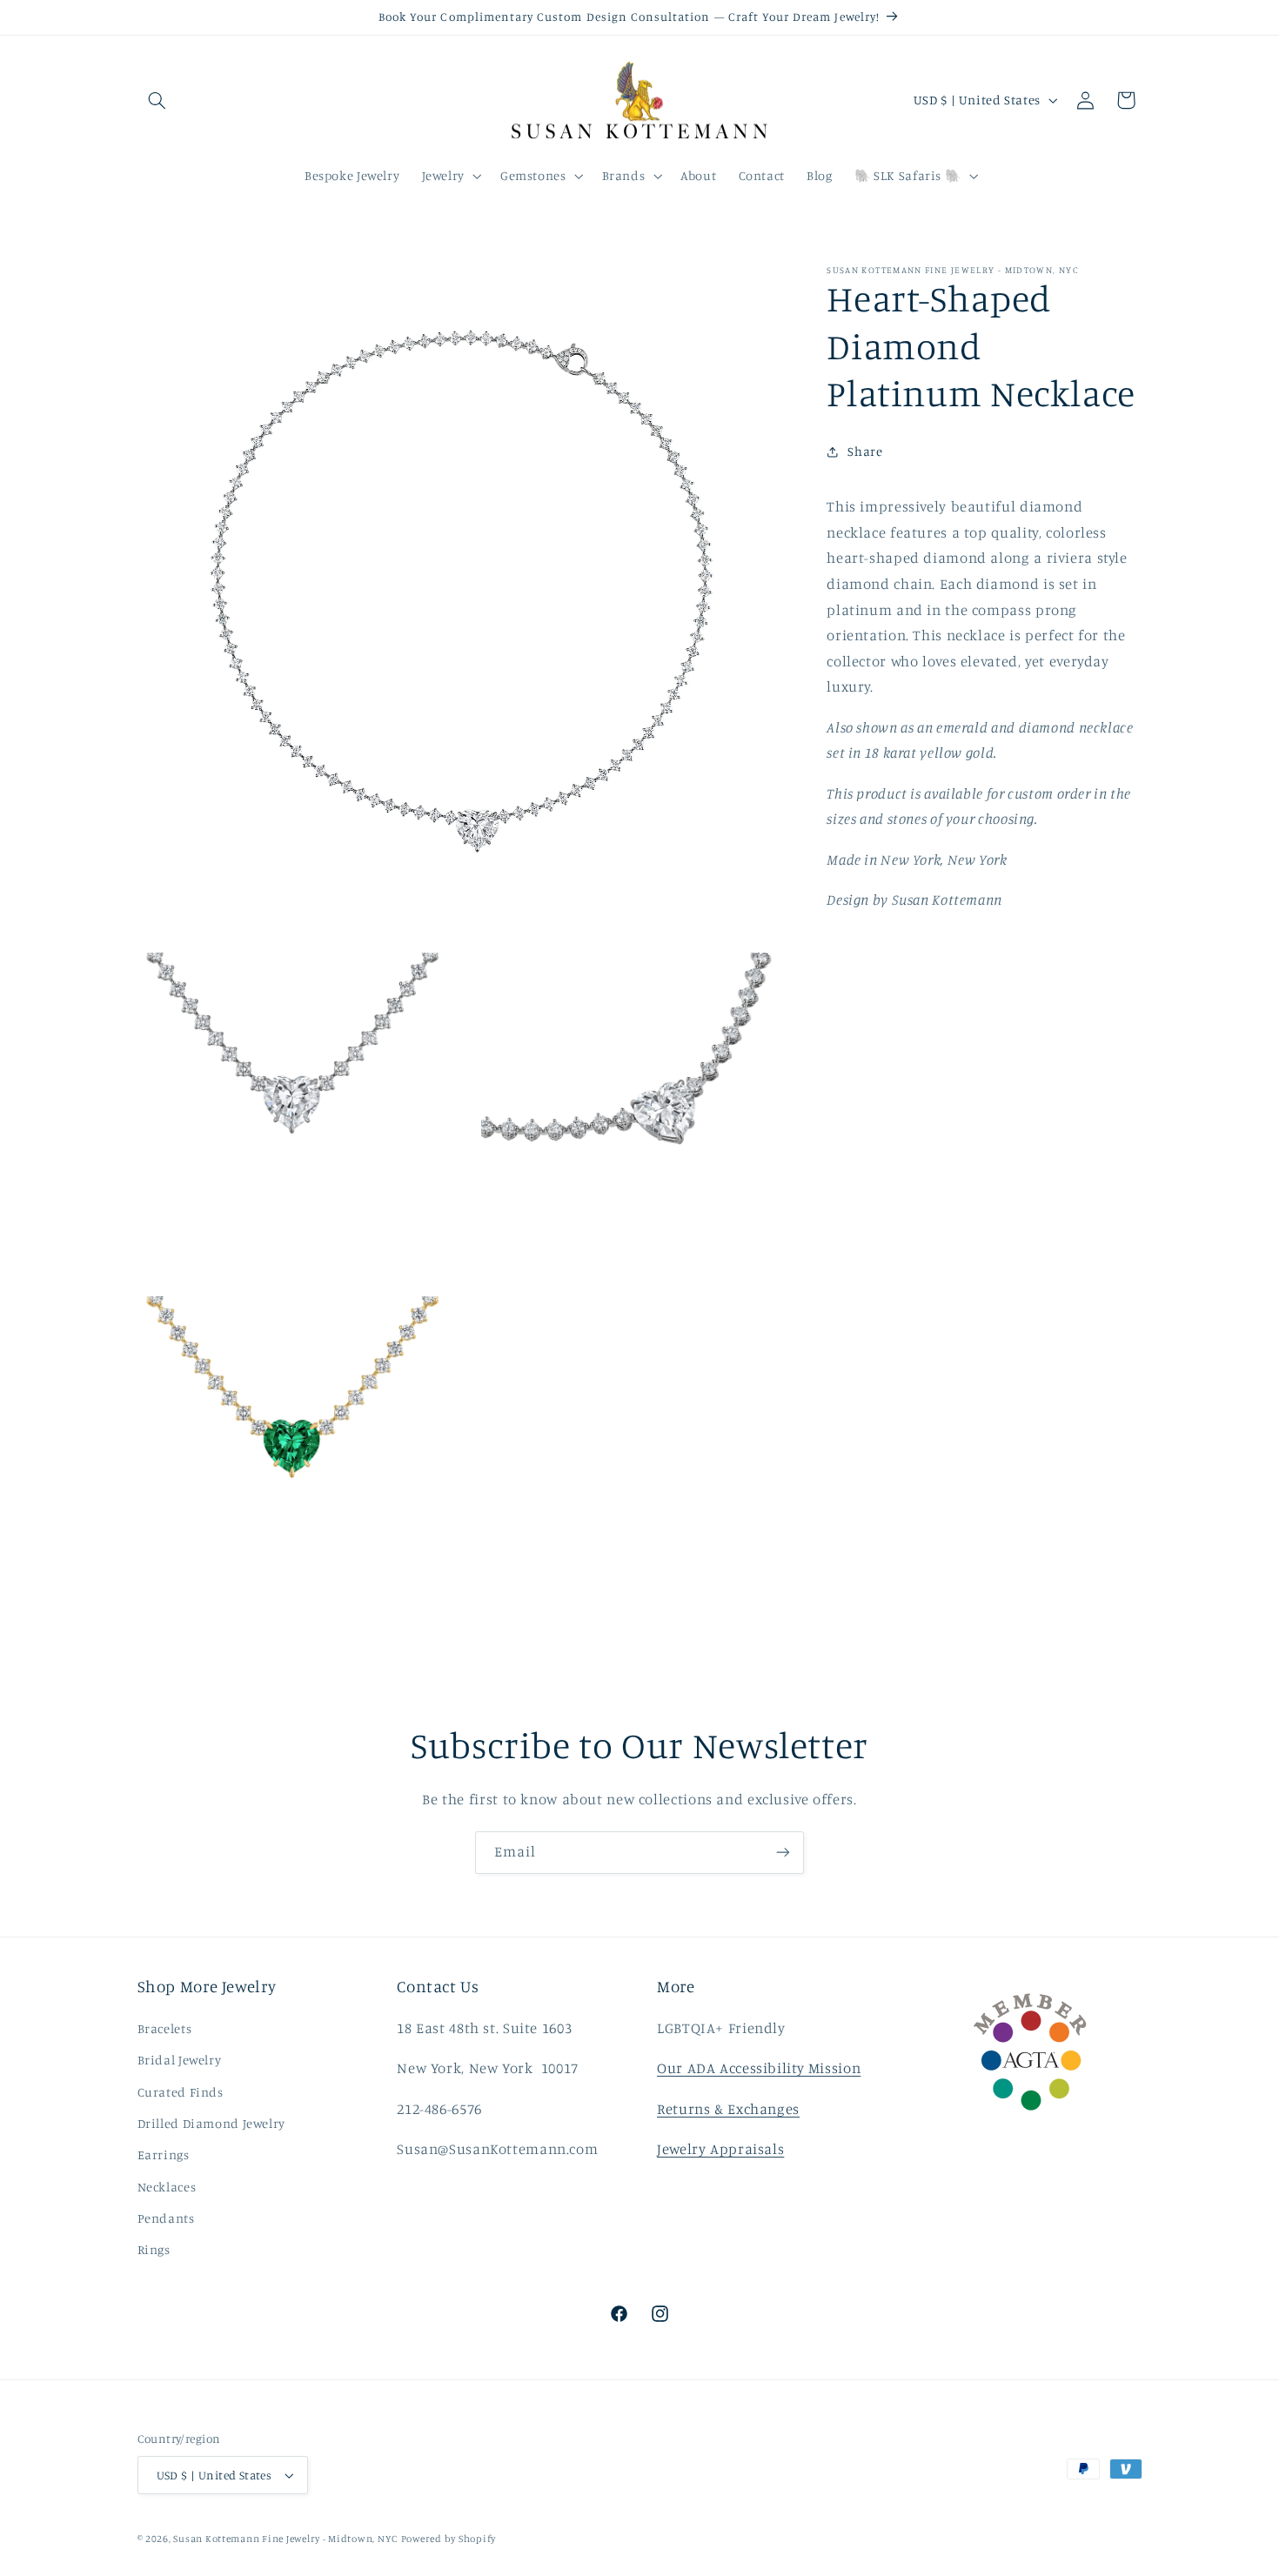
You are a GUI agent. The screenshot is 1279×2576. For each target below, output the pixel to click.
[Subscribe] (783, 1853)
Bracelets (165, 2028)
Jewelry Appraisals (720, 2149)
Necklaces (167, 2187)
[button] (157, 100)
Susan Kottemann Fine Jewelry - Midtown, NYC (285, 2539)
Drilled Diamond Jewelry (212, 2123)
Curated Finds (181, 2092)
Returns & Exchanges (728, 2109)
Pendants (166, 2218)
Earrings (164, 2154)
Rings (154, 2249)
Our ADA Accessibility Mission (759, 2068)
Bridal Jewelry (180, 2060)
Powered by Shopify (449, 2539)
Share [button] (865, 451)
